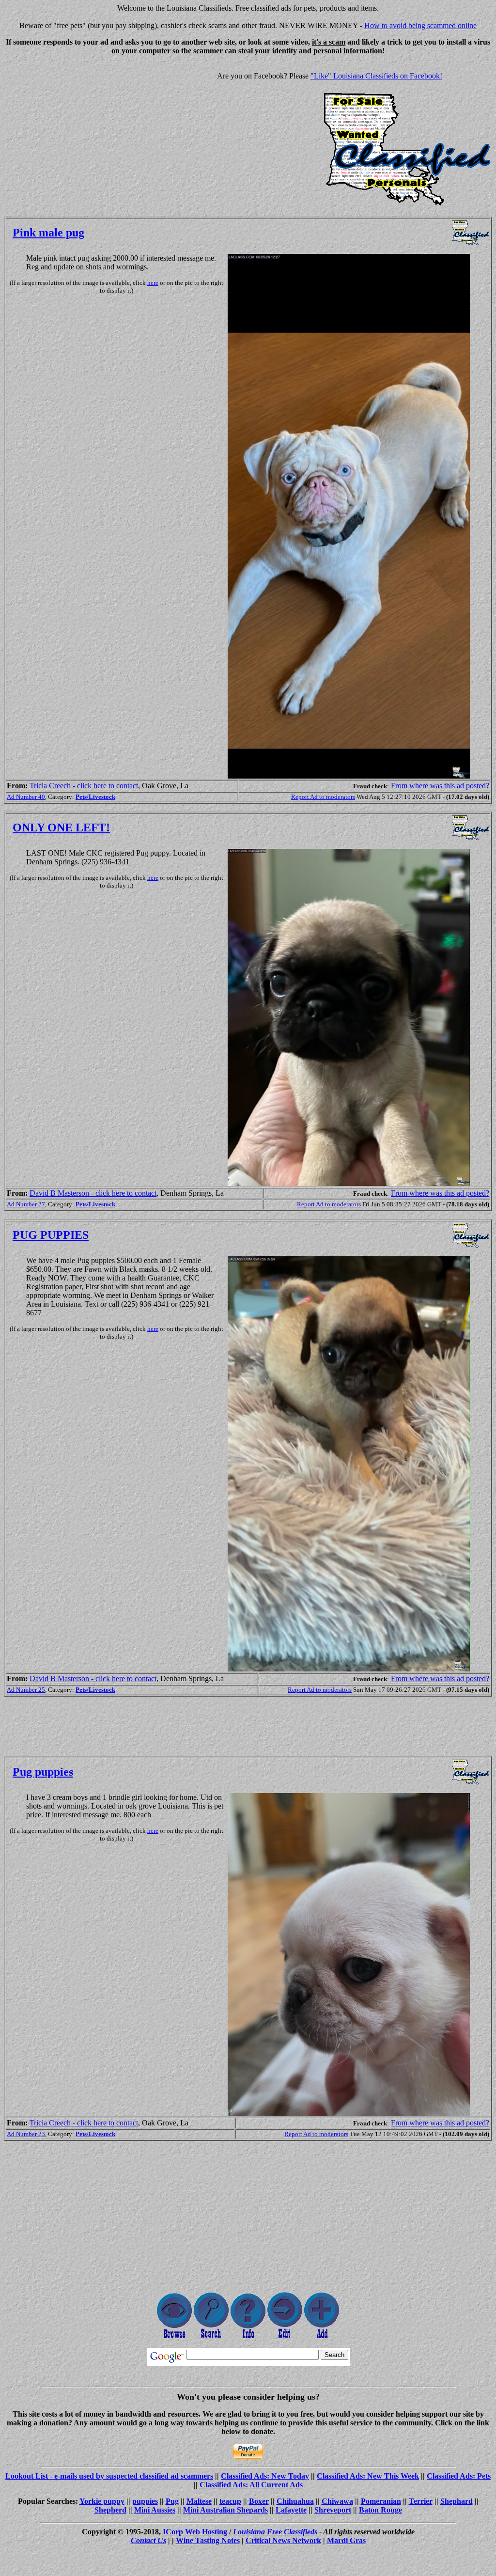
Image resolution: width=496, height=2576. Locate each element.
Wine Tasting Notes (208, 2540)
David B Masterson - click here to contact (93, 1193)
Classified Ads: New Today (265, 2476)
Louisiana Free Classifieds (275, 2532)
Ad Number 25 (26, 1690)
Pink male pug (48, 233)
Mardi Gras (346, 2540)
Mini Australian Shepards (225, 2510)
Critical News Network (283, 2540)
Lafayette (291, 2510)
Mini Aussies (155, 2510)
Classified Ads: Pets (459, 2476)
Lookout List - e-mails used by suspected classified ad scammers (109, 2476)
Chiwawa (337, 2501)
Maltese (199, 2501)
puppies (145, 2501)
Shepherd (110, 2510)
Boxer (259, 2501)
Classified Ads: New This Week (368, 2476)
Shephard (457, 2501)
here (153, 283)
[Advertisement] (85, 131)
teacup (230, 2501)
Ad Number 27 (26, 1204)
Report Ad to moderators (323, 797)
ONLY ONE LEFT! (61, 827)
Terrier (421, 2501)
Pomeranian (381, 2501)
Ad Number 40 (26, 797)
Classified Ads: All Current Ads (251, 2485)
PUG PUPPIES (51, 1235)
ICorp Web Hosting (195, 2532)
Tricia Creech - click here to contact (84, 786)
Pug (172, 2501)
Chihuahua (295, 2501)
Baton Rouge (380, 2510)
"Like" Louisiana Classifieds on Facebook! (376, 76)
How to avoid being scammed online (420, 25)
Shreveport (333, 2510)
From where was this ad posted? (440, 786)
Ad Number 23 (26, 2134)
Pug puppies (43, 1772)
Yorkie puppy (102, 2501)
